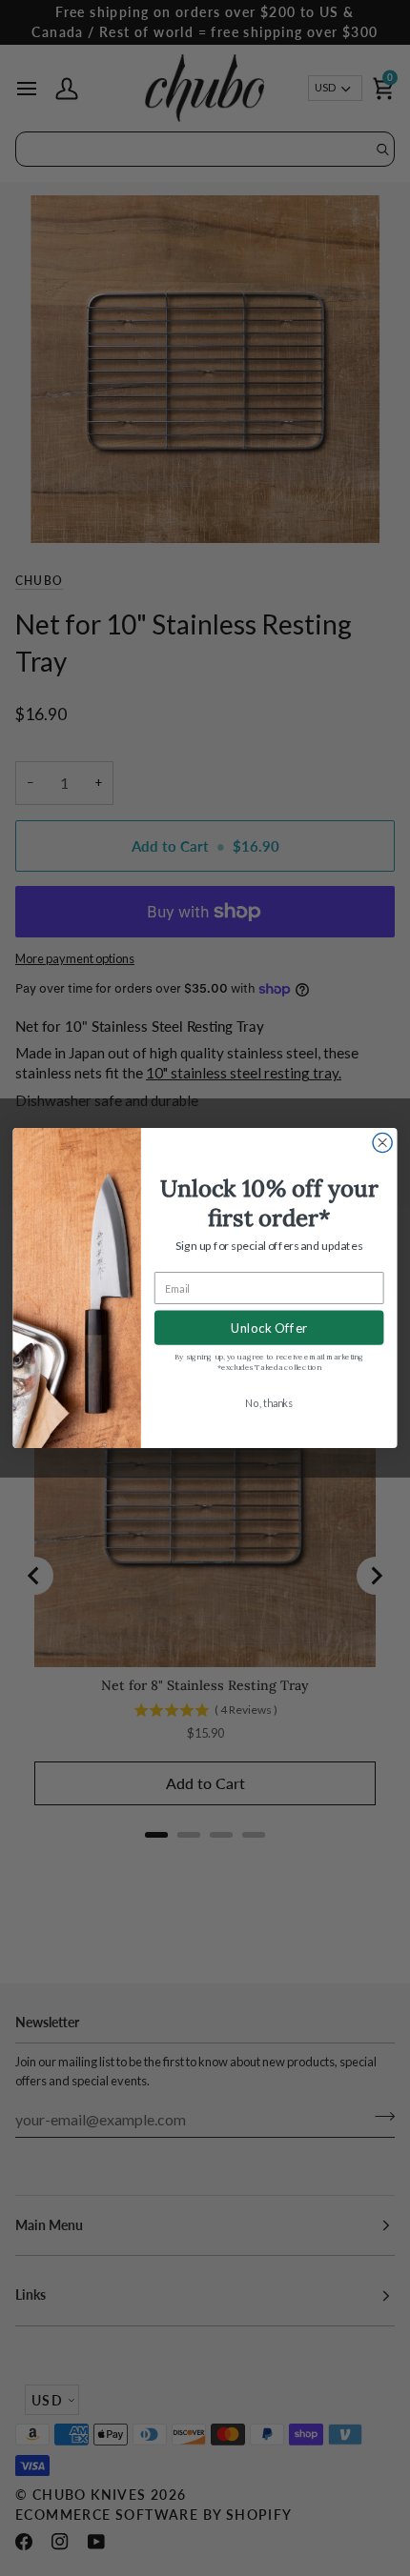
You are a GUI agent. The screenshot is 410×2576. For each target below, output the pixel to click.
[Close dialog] (382, 1142)
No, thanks (269, 1403)
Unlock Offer (269, 1328)
